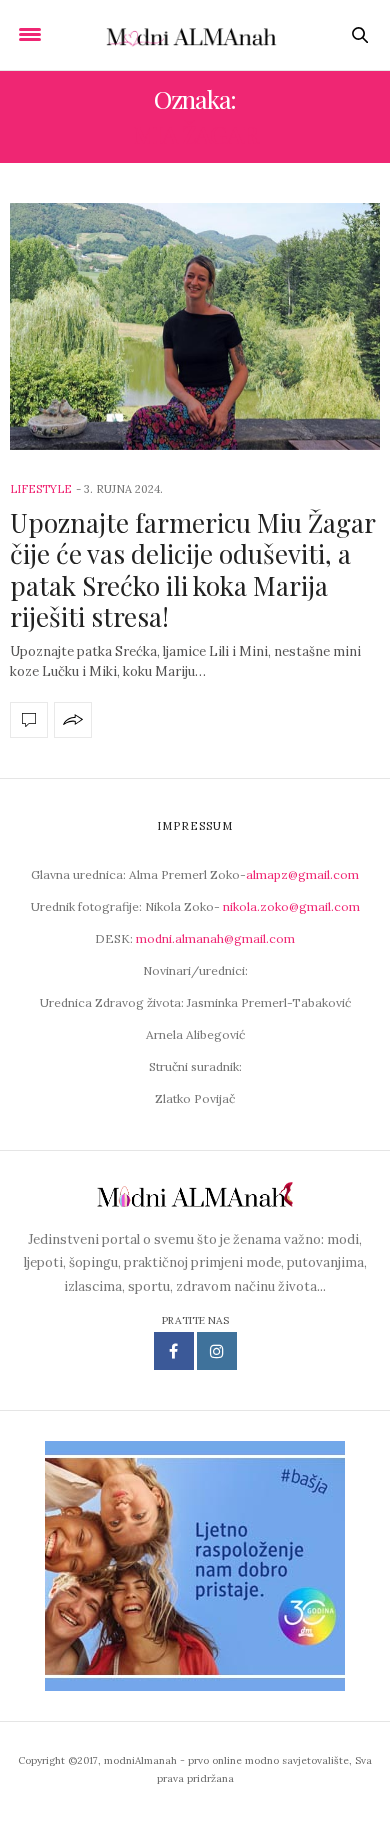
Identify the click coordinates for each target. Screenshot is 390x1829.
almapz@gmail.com (302, 874)
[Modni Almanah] (195, 35)
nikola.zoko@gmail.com (291, 906)
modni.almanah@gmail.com (215, 938)
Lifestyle (41, 489)
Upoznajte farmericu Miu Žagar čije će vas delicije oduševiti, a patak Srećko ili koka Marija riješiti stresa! (192, 569)
